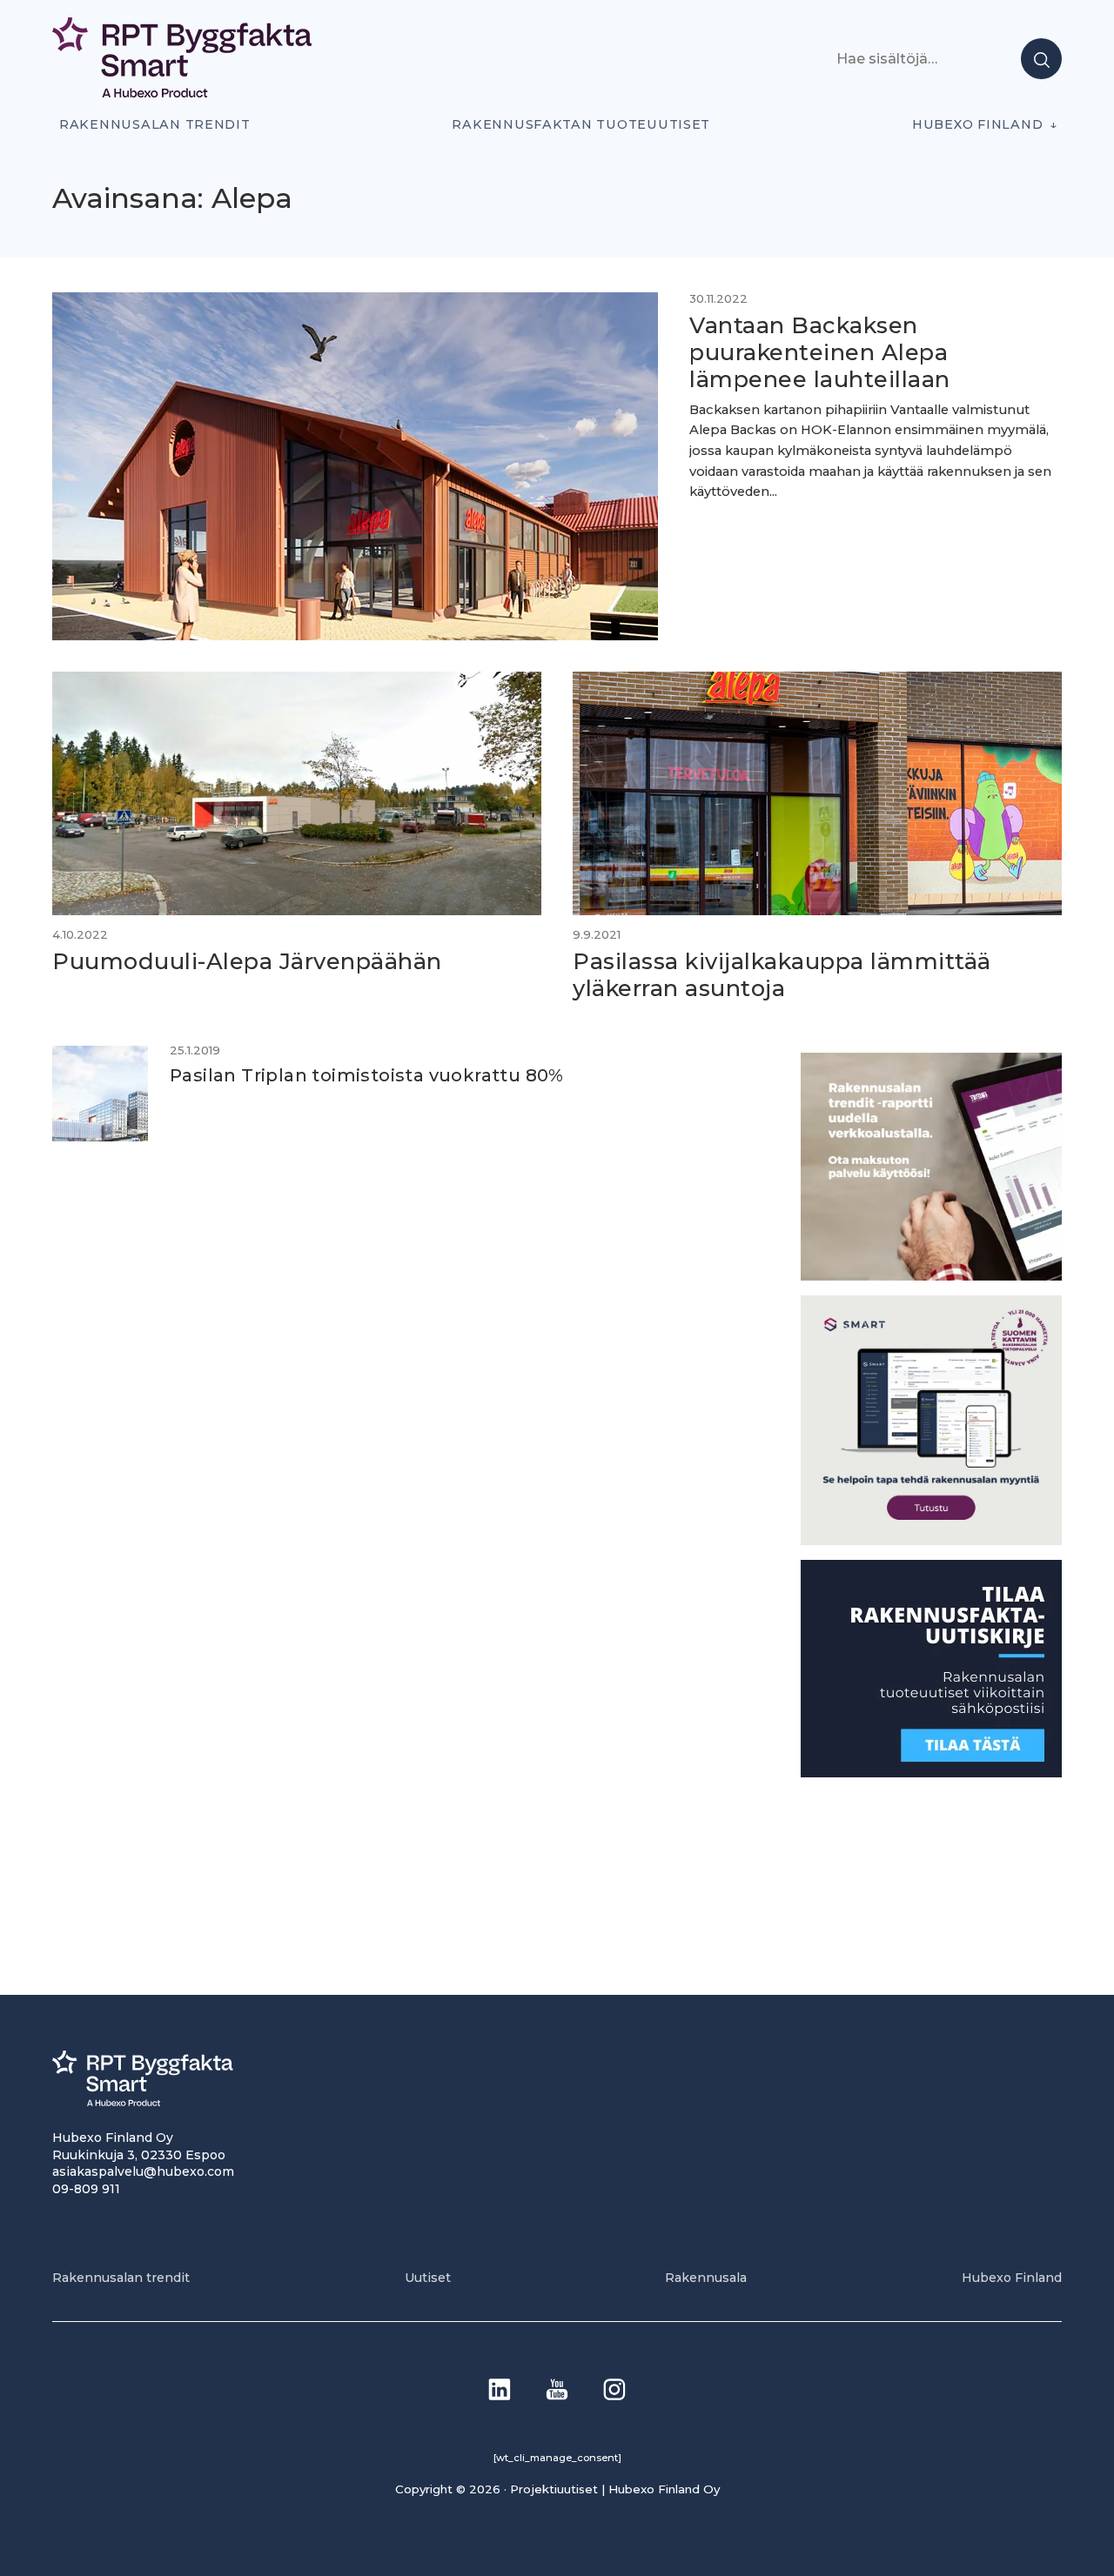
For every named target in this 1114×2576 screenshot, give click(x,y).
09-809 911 (86, 2189)
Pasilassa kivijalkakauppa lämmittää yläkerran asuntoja (782, 974)
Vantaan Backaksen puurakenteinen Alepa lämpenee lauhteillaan (820, 351)
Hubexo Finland (977, 124)
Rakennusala (706, 2278)
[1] (931, 1773)
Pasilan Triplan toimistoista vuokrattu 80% (367, 1075)
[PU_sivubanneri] (931, 1276)
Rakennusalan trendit (155, 124)
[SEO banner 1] (931, 1540)
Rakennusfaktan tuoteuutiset (581, 124)
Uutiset (428, 2278)
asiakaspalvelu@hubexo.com (143, 2171)
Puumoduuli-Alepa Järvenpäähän (247, 961)
